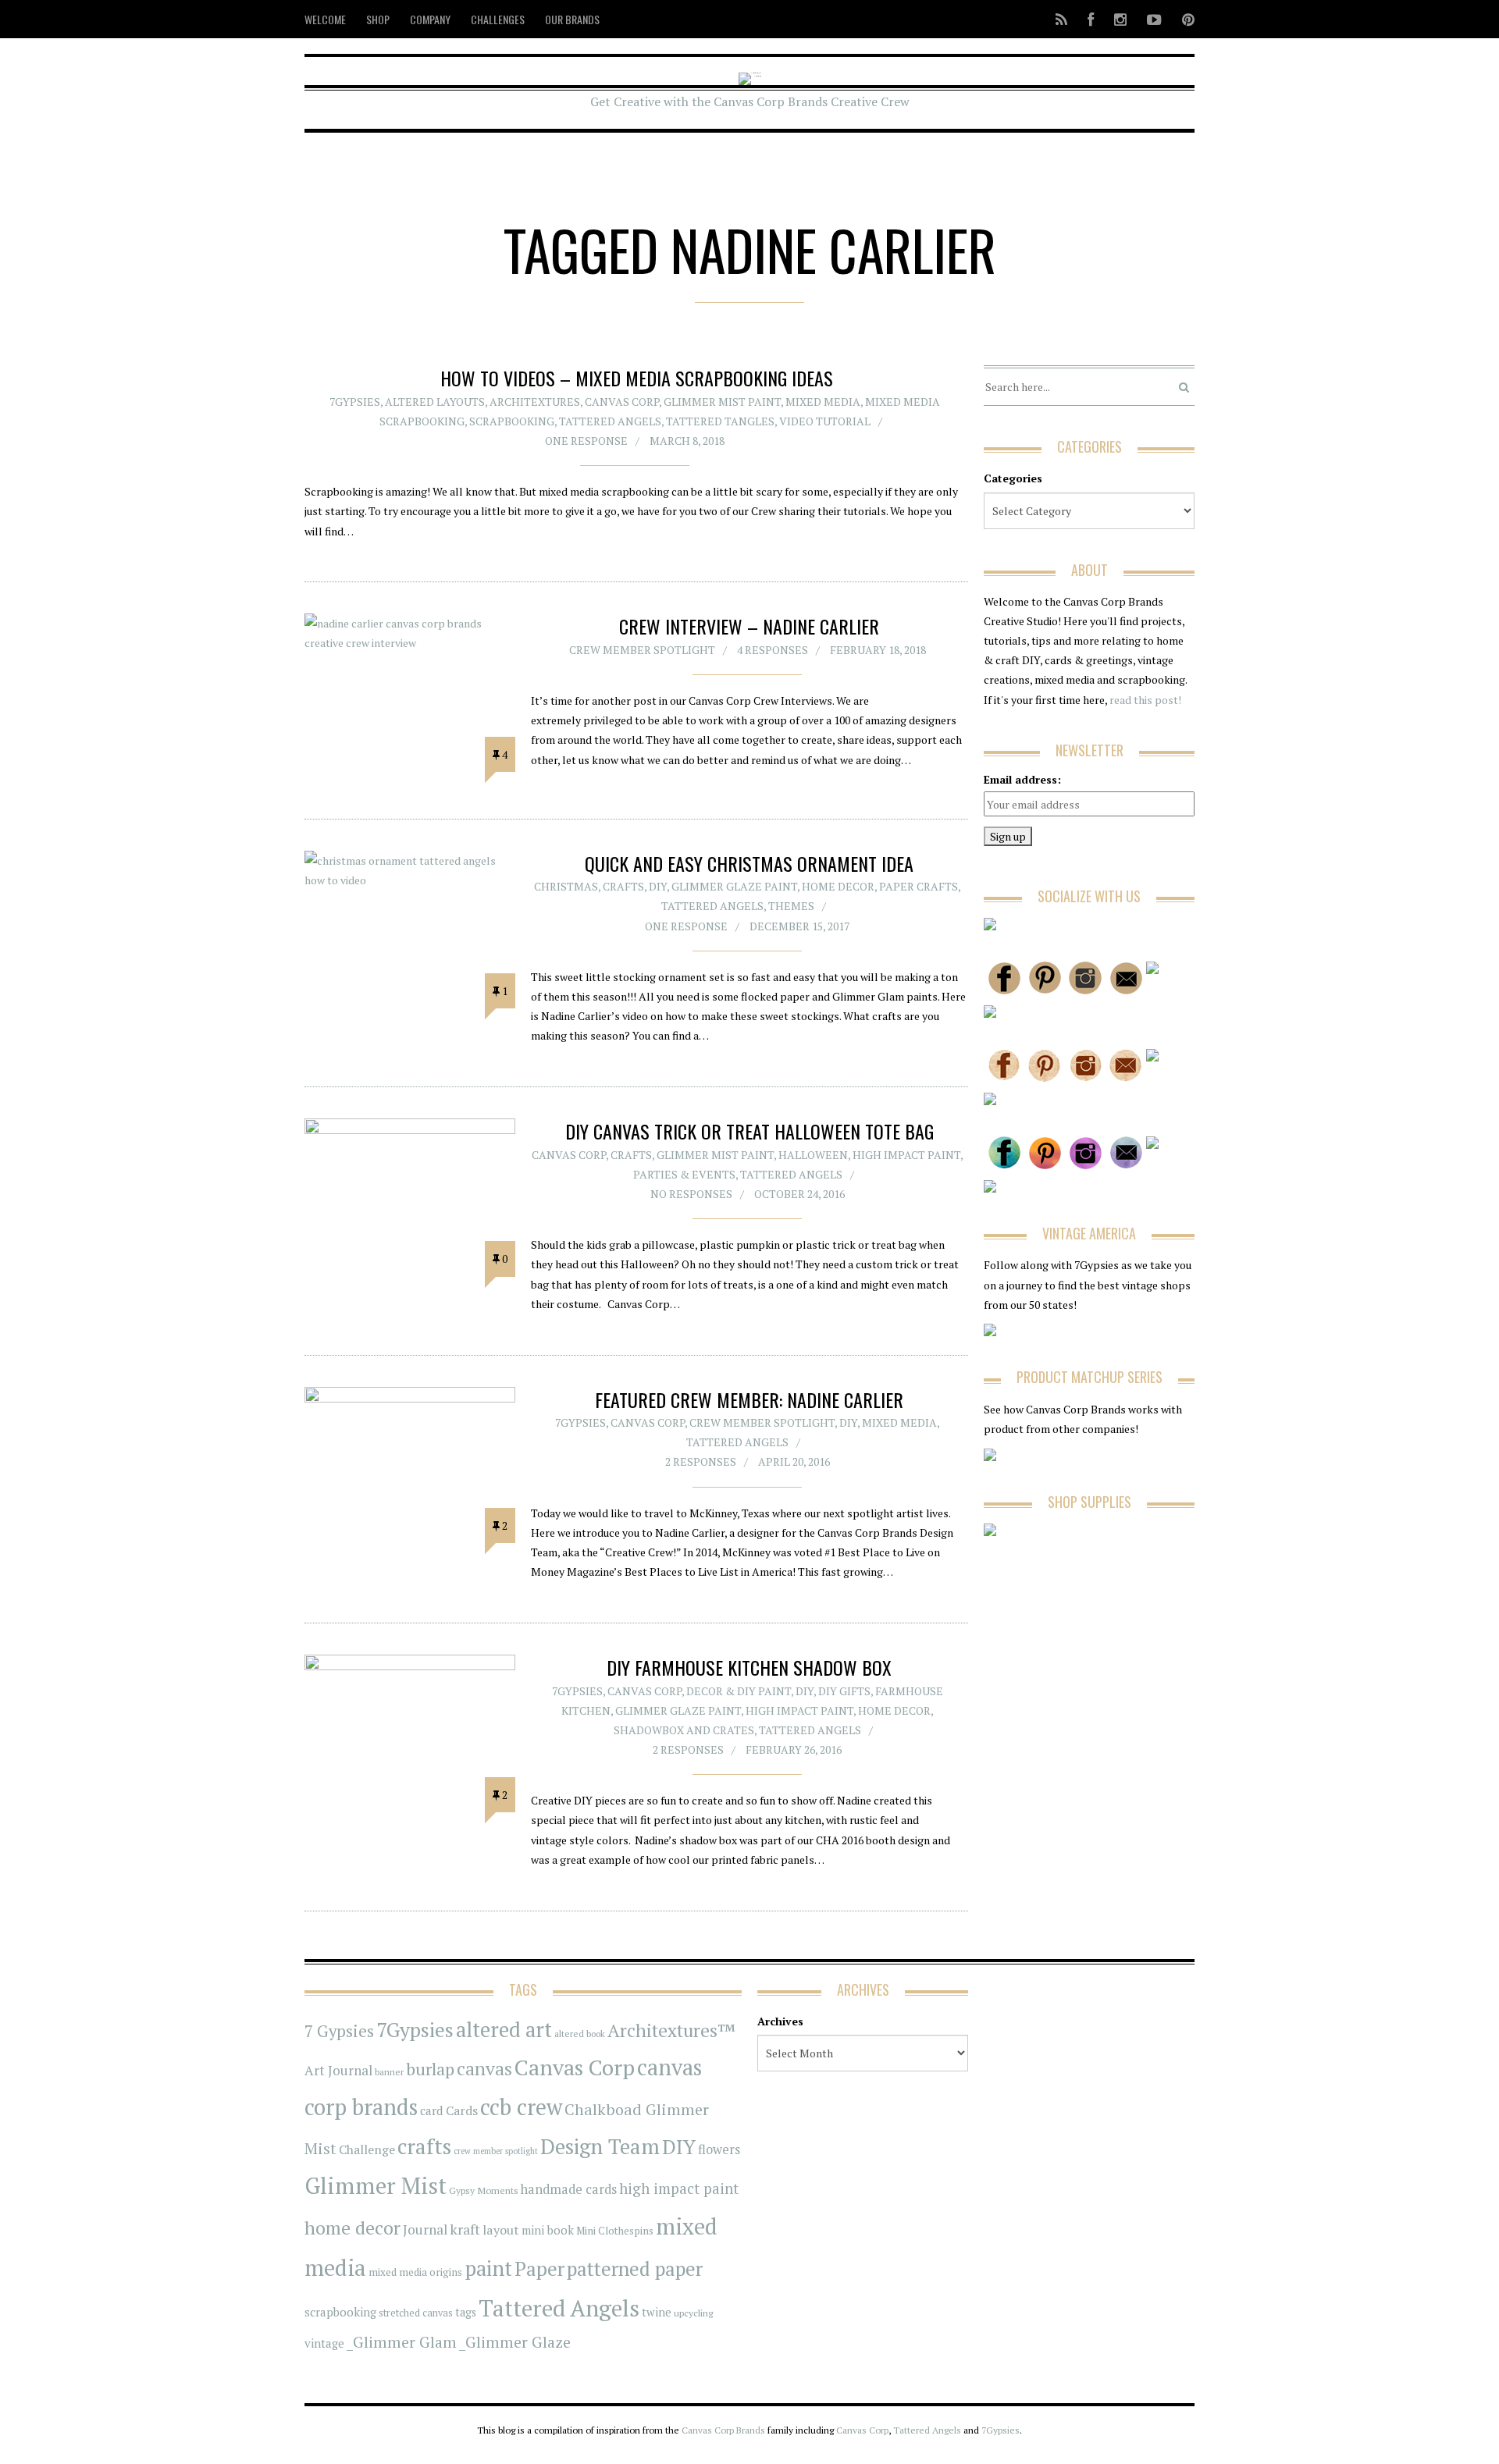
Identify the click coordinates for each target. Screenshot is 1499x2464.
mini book (548, 2230)
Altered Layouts (435, 402)
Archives (780, 2021)
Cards (462, 2110)
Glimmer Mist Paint (722, 402)
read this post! (1144, 700)
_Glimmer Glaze (515, 2342)
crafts (424, 2146)
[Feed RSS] (1061, 19)
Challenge (367, 2150)
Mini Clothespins (615, 2231)
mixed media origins (415, 2272)
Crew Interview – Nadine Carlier (749, 626)
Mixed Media (823, 402)
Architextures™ (671, 2030)
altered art (504, 2030)
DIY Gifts (844, 1691)
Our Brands (572, 19)
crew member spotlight (496, 2151)
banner (389, 2072)
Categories (1013, 478)
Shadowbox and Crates (684, 1730)
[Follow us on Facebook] (1091, 19)
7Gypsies (355, 402)
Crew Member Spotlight (642, 650)
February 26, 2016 (794, 1749)
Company (430, 19)
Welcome (325, 19)
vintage (324, 2343)
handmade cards (569, 2189)
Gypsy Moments (484, 2190)
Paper (539, 2268)
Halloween (813, 1155)
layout (501, 2230)
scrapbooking (340, 2312)
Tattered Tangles (720, 421)
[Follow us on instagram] (1120, 19)
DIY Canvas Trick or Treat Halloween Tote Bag (749, 1131)
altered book (580, 2034)
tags (466, 2312)
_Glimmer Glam (402, 2342)
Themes (791, 906)
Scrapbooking (512, 421)
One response (586, 441)
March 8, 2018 (687, 441)
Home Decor (838, 886)
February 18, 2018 (878, 650)
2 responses (701, 1461)
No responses (691, 1194)
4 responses (773, 650)
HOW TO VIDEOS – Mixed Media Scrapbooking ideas (637, 378)
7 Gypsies (339, 2031)
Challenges (498, 19)
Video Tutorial (825, 421)
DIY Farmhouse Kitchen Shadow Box (749, 1667)
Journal (425, 2229)
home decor (352, 2228)
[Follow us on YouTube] (1154, 19)
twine (657, 2312)
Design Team (600, 2146)
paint (488, 2268)
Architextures (535, 402)
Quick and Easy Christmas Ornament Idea (749, 863)
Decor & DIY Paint (739, 1691)
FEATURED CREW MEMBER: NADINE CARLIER (749, 1399)
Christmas (566, 886)
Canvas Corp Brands (723, 2430)
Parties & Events (684, 1174)
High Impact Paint (906, 1155)
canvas (484, 2069)
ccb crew (521, 2107)
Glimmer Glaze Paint (734, 886)
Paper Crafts (919, 886)
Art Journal (338, 2071)
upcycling (693, 2313)
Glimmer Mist (376, 2185)
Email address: (1022, 779)
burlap (430, 2069)
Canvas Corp (622, 402)
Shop (378, 19)
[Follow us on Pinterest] (1184, 19)
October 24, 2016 (799, 1194)
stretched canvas (416, 2313)
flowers (719, 2149)
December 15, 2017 (799, 926)
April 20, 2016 (794, 1461)
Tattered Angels (610, 421)
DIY (658, 886)
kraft (465, 2229)
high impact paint (679, 2188)
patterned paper (635, 2268)
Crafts (623, 886)
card (432, 2110)
